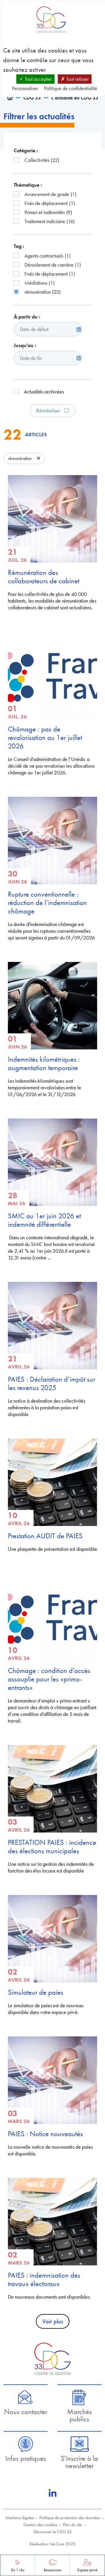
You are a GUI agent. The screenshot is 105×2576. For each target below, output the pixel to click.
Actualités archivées (44, 392)
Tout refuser (77, 79)
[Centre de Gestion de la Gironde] (52, 2359)
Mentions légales (20, 2518)
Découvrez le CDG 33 (53, 2532)
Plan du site (72, 2525)
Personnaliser (25, 88)
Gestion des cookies (40, 2525)
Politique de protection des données (70, 2518)
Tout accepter (38, 79)
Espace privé (87, 2570)
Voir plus (53, 2321)
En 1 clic (18, 2570)
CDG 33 (32, 98)
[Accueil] (10, 98)
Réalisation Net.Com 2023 (52, 2544)
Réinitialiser (49, 411)
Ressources (52, 2570)
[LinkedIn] (52, 2493)
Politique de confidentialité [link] (71, 88)
